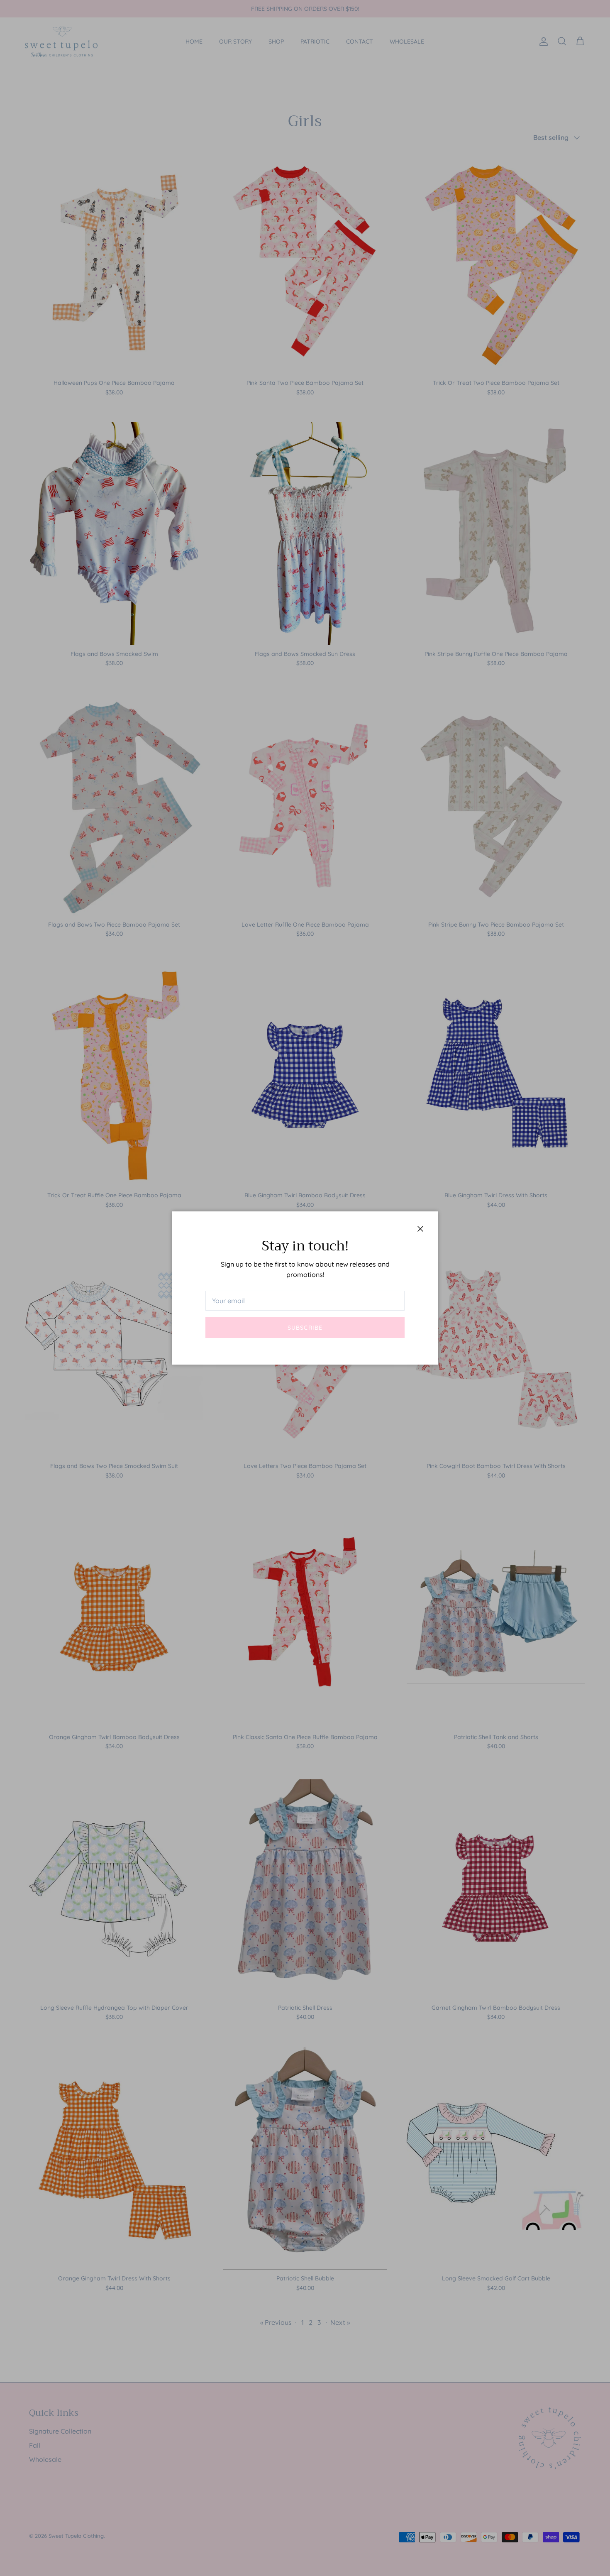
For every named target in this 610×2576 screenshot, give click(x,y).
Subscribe (305, 1328)
